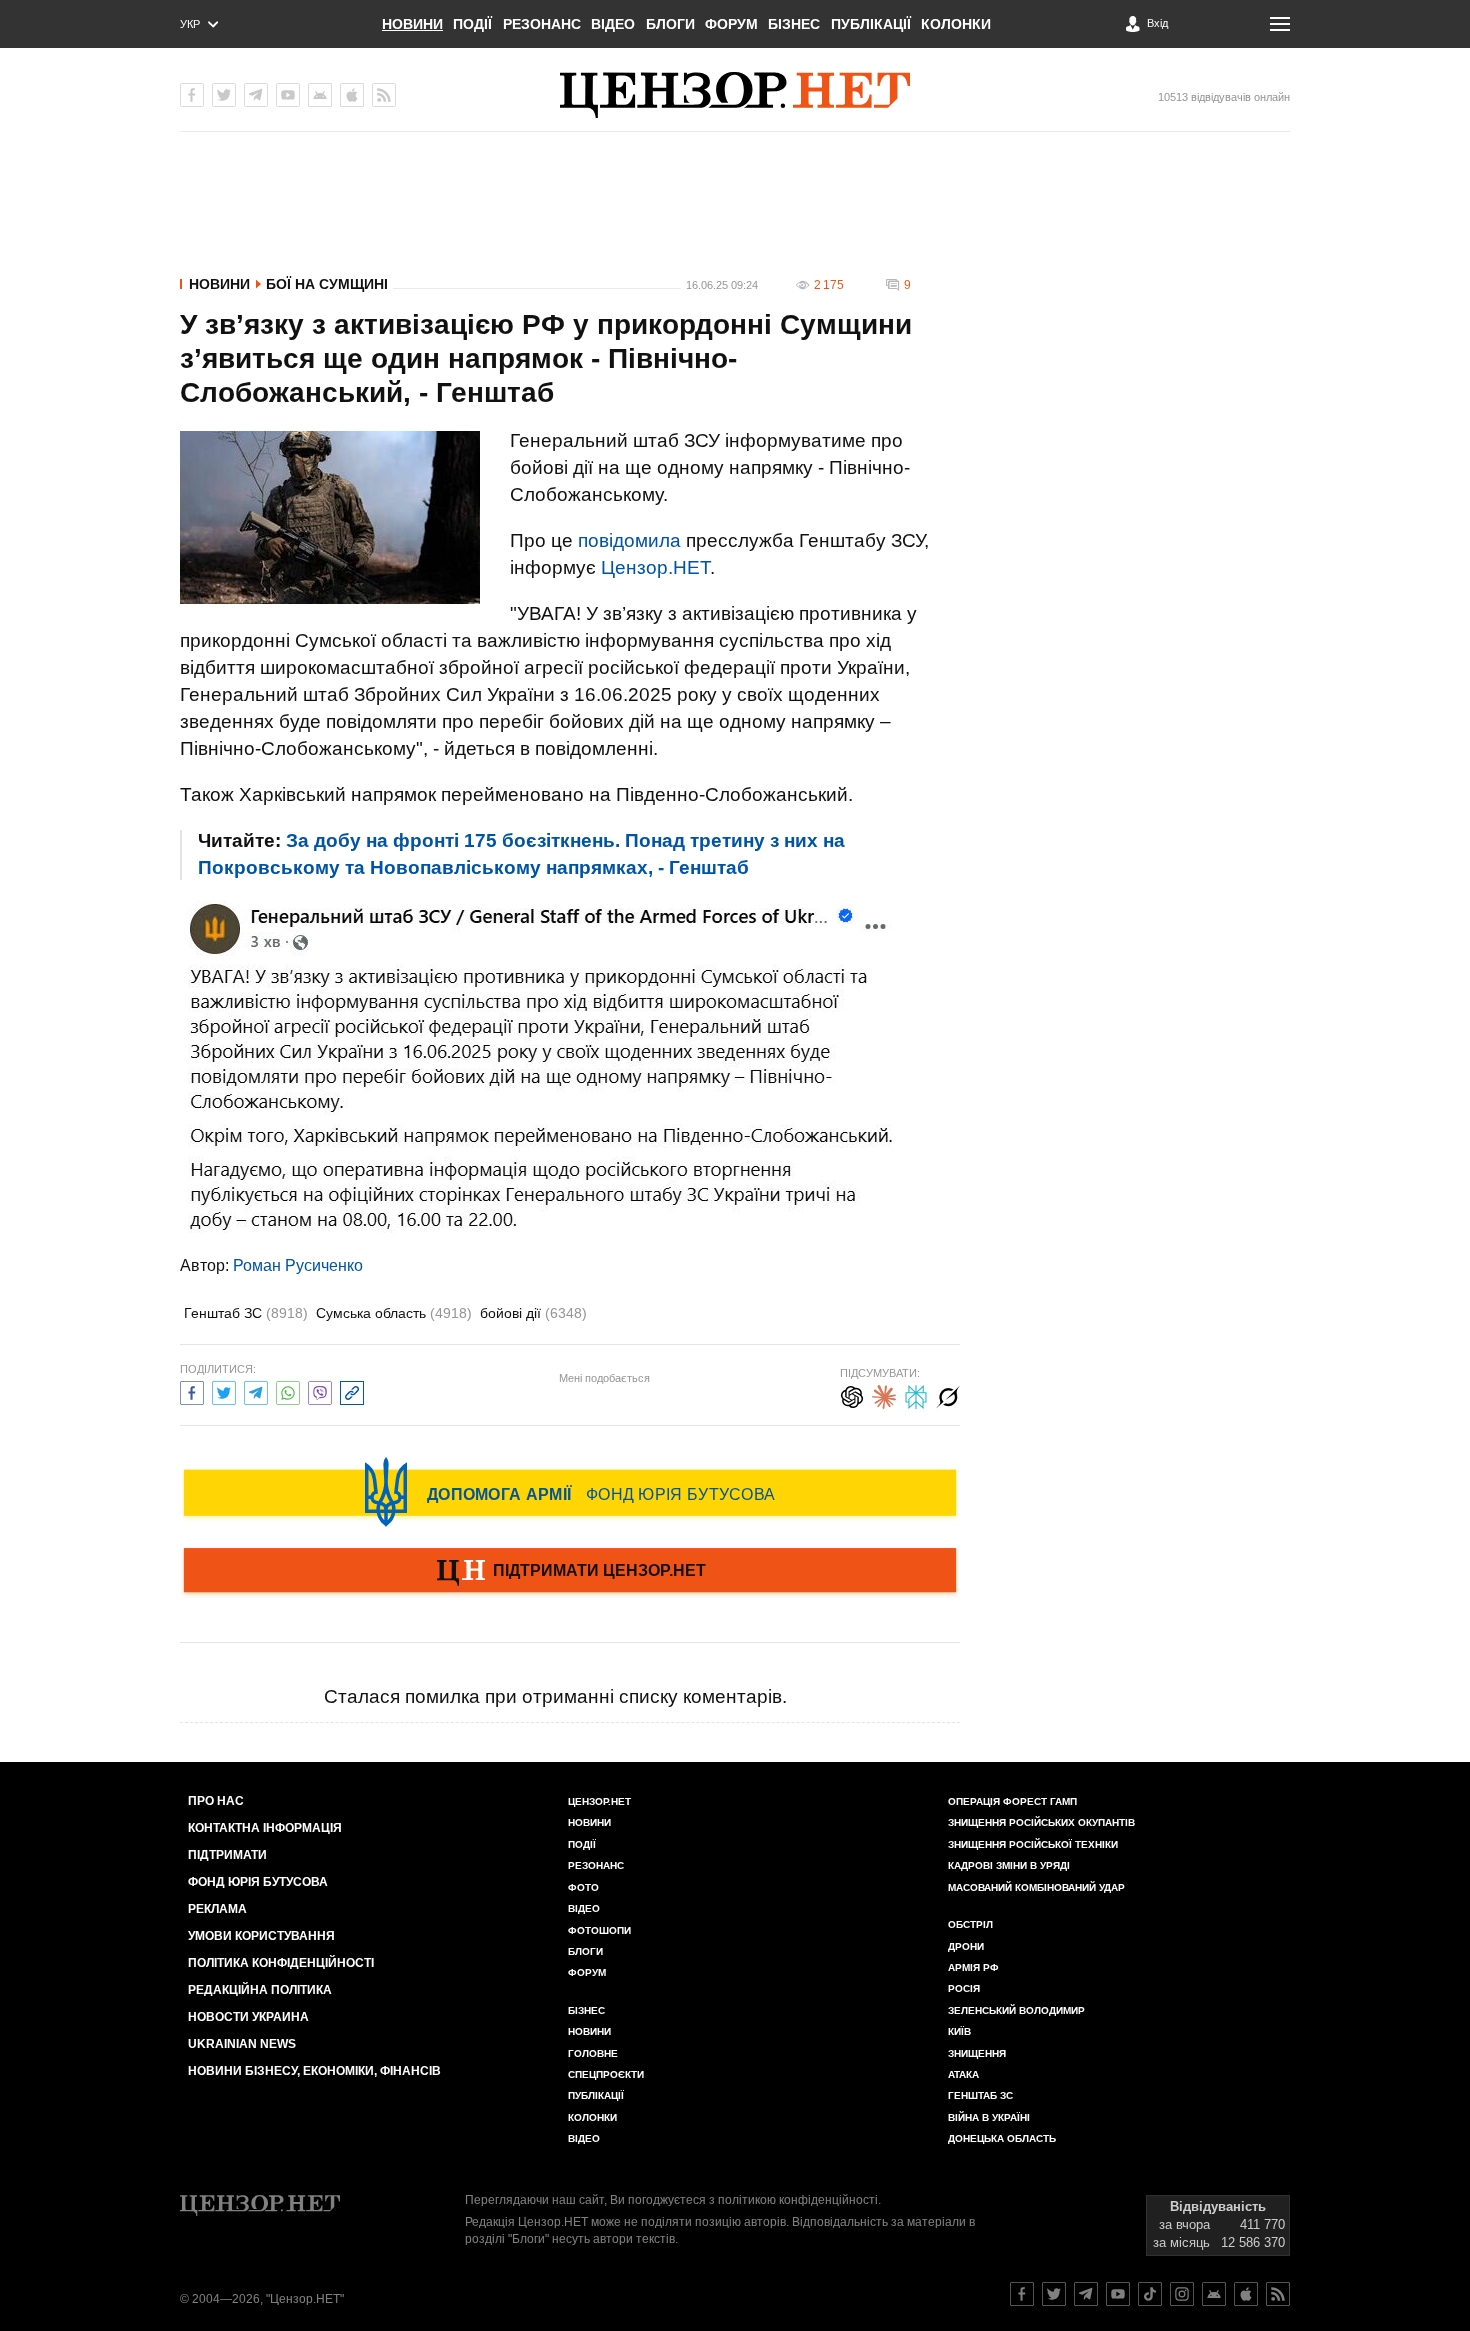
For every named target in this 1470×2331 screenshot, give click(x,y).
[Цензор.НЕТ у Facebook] (192, 95)
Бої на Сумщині (327, 284)
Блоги (670, 24)
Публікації (871, 24)
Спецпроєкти (606, 2074)
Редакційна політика (260, 1990)
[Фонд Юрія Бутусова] (570, 1492)
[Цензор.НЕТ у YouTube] (288, 95)
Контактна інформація (265, 1828)
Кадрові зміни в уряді (1009, 1865)
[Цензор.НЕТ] (735, 95)
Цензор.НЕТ (655, 567)
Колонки (956, 24)
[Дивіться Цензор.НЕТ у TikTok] (1150, 2294)
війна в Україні (989, 2117)
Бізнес (794, 24)
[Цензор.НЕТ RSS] (384, 95)
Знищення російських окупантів (1041, 1822)
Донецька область (1002, 2138)
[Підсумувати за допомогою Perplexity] (916, 1394)
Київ (959, 2031)
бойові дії (533, 1313)
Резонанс (542, 24)
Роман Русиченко (298, 1265)
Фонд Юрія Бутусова (258, 1882)
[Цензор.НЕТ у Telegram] (256, 95)
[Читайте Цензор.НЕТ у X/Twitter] (1054, 2294)
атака (963, 2074)
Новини (412, 24)
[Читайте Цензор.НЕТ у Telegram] (1086, 2294)
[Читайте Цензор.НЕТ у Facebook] (1022, 2294)
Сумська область (394, 1313)
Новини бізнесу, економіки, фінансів (314, 2071)
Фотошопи (599, 1930)
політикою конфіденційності (798, 2200)
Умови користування (261, 1936)
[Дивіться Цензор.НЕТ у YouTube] (1118, 2294)
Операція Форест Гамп (1012, 1801)
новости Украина (248, 2017)
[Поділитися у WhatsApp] (288, 1390)
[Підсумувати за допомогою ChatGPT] (852, 1394)
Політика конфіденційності (281, 1963)
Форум (731, 24)
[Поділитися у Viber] (320, 1390)
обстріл (970, 1924)
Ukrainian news (242, 2044)
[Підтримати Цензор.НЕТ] (570, 1572)
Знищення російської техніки (1033, 1844)
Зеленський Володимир (1016, 2010)
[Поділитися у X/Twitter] (224, 1390)
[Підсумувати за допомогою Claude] (884, 1394)
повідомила (629, 540)
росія (964, 1988)
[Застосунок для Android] (320, 95)
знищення (977, 2053)
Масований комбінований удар (1036, 1887)
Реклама (217, 1909)
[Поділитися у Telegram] (256, 1390)
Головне (593, 2053)
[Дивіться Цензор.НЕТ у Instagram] (1182, 2294)
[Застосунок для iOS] (352, 95)
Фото (583, 1887)
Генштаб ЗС (246, 1313)
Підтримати (227, 1855)
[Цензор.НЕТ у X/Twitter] (224, 95)
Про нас (216, 1801)
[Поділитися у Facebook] (192, 1390)
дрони (966, 1946)
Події (472, 24)
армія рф (973, 1967)
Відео (613, 24)
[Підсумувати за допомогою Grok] (948, 1394)
